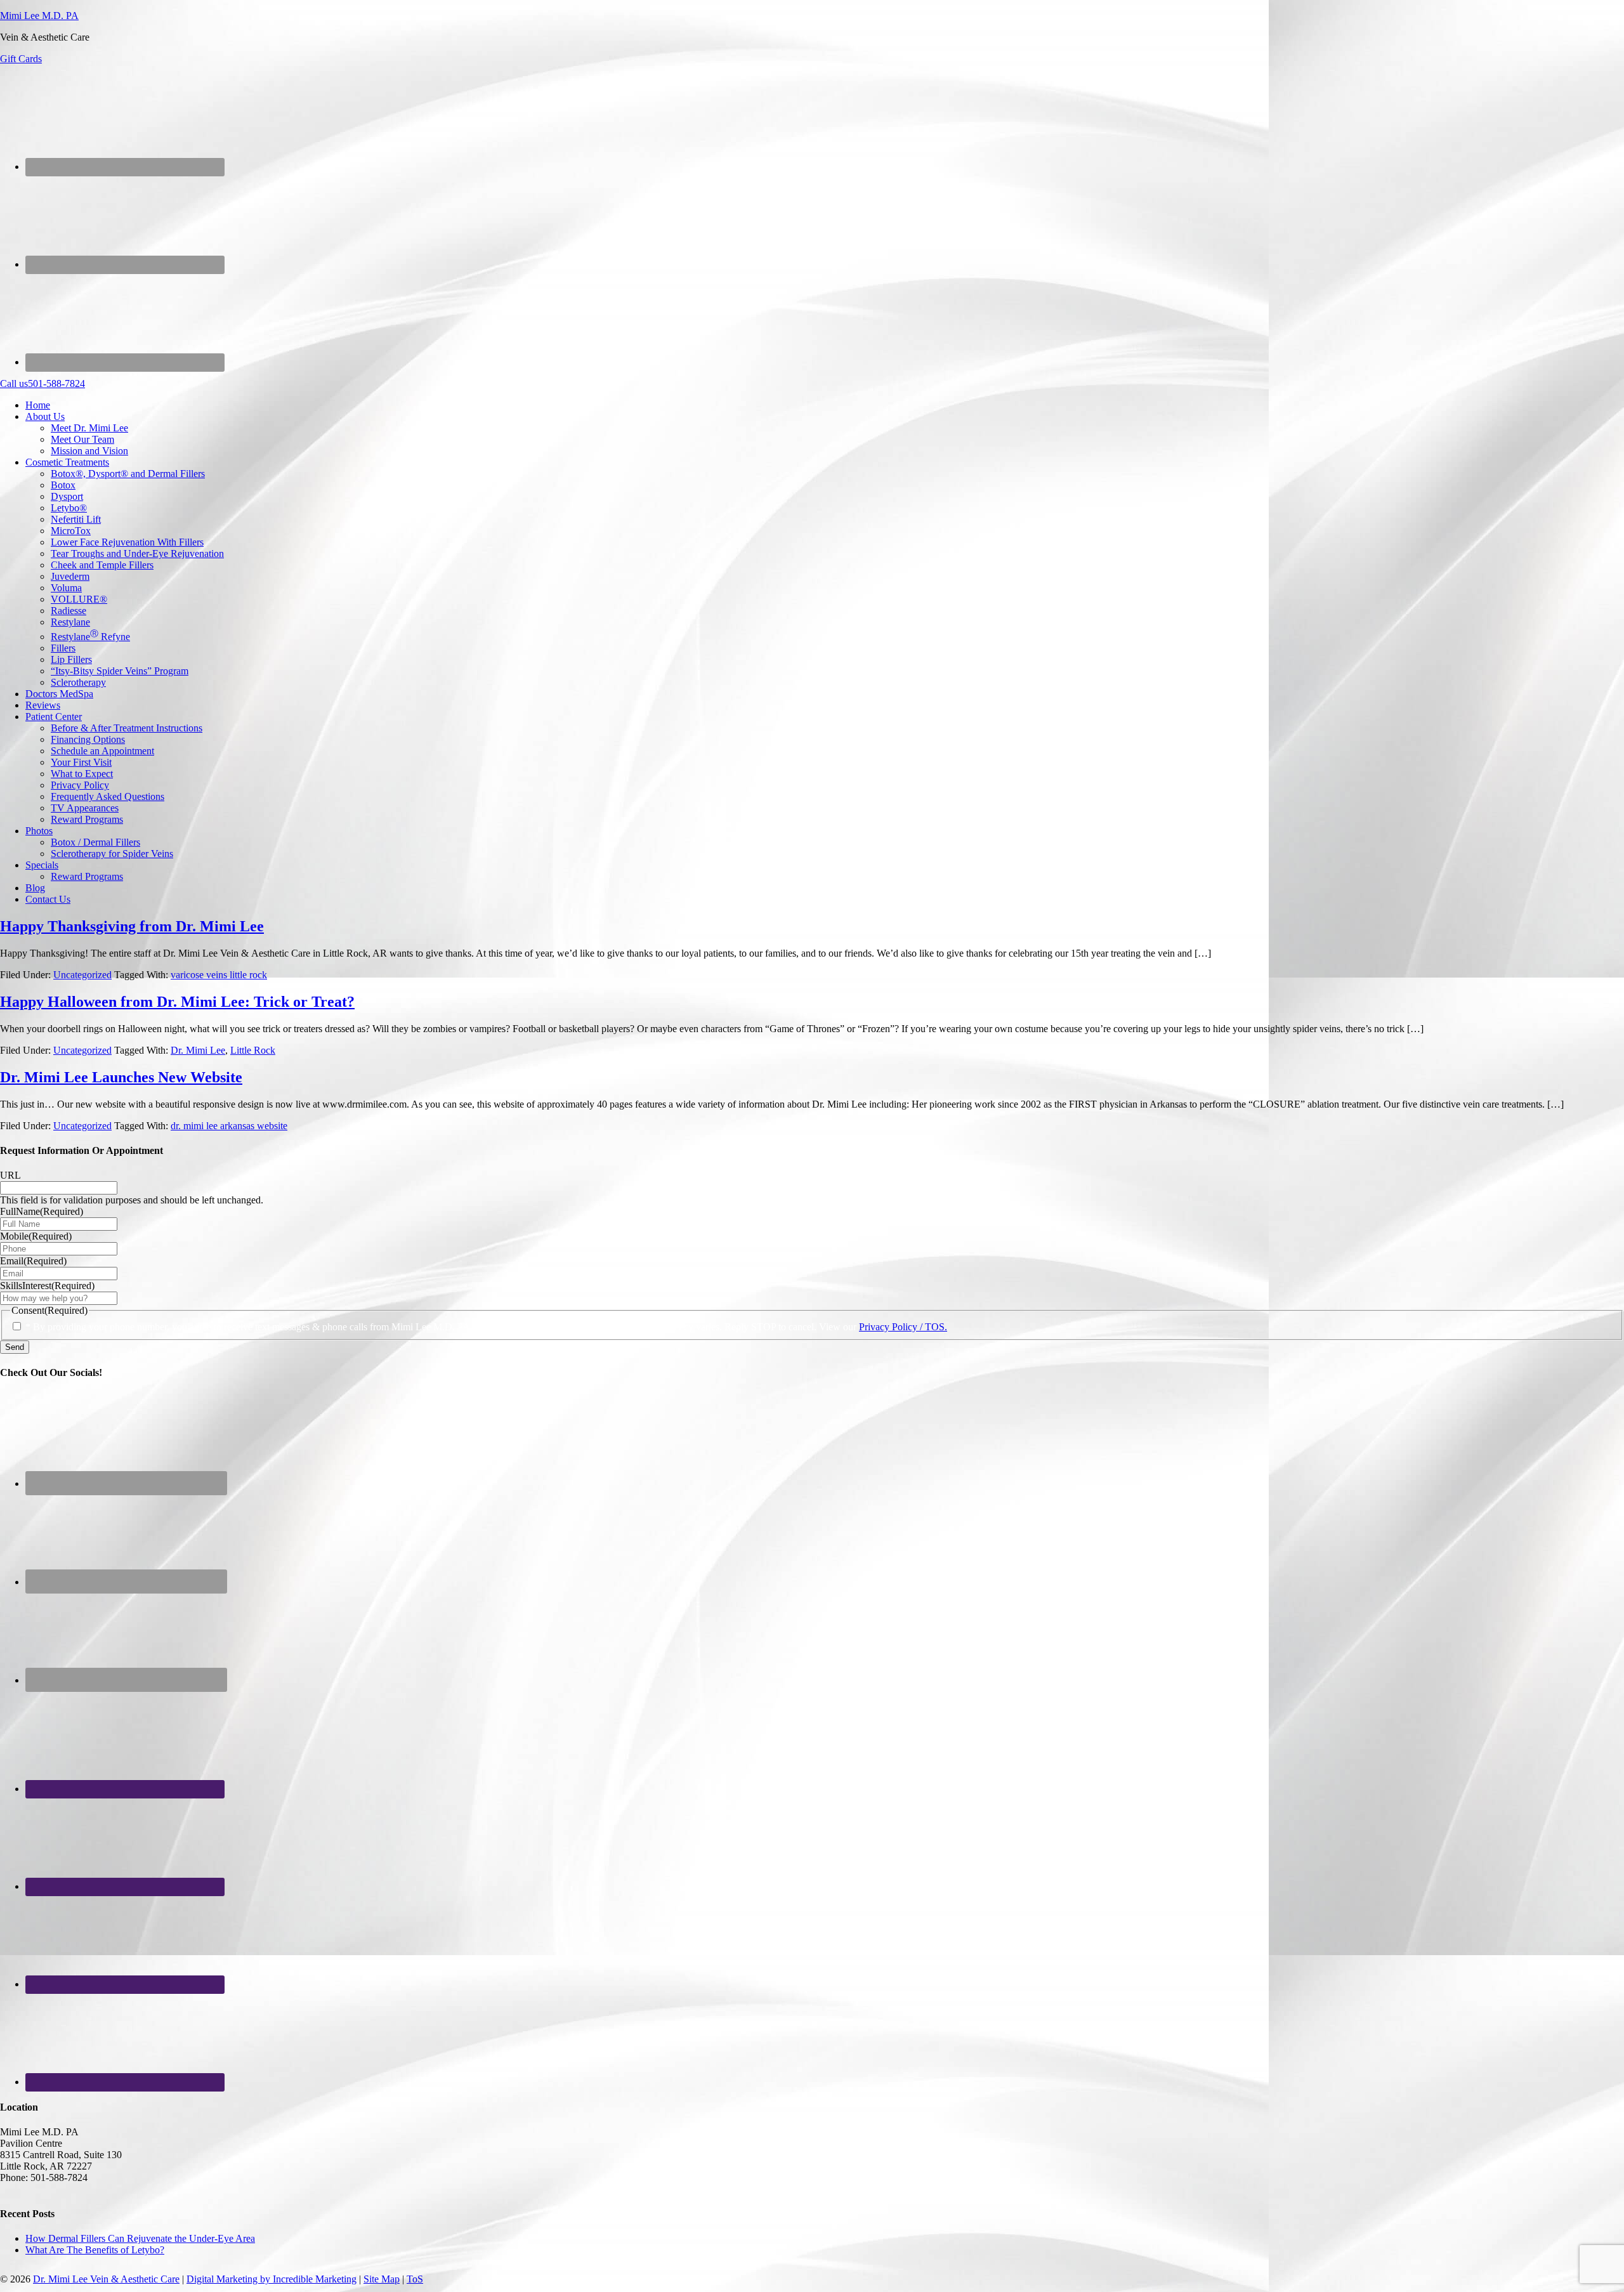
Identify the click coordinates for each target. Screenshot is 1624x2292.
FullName (42, 1211)
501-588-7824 (43, 383)
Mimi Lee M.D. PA (39, 16)
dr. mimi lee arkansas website (229, 1126)
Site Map (382, 2279)
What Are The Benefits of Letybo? (95, 2250)
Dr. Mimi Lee (198, 1050)
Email (33, 1261)
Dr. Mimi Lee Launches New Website (121, 1077)
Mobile (36, 1236)
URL (10, 1175)
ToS (415, 2279)
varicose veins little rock (219, 975)
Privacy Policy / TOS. (903, 1327)
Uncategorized (82, 975)
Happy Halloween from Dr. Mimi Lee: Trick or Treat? (177, 1002)
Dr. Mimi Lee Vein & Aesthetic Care (106, 2279)
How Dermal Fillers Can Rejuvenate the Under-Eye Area (140, 2238)
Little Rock (253, 1050)
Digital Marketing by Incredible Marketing (272, 2279)
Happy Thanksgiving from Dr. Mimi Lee (132, 926)
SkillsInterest (47, 1286)
